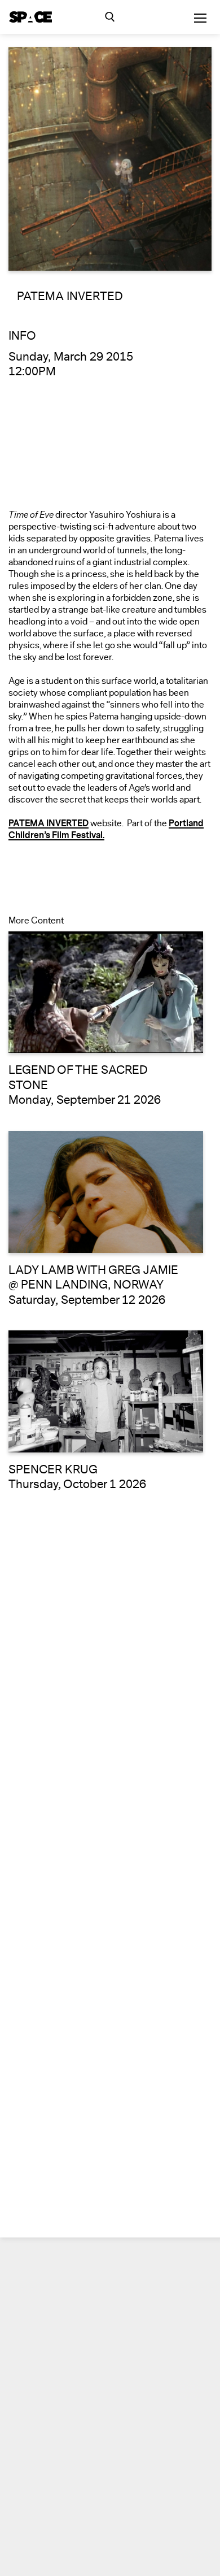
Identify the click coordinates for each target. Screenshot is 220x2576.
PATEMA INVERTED (49, 823)
